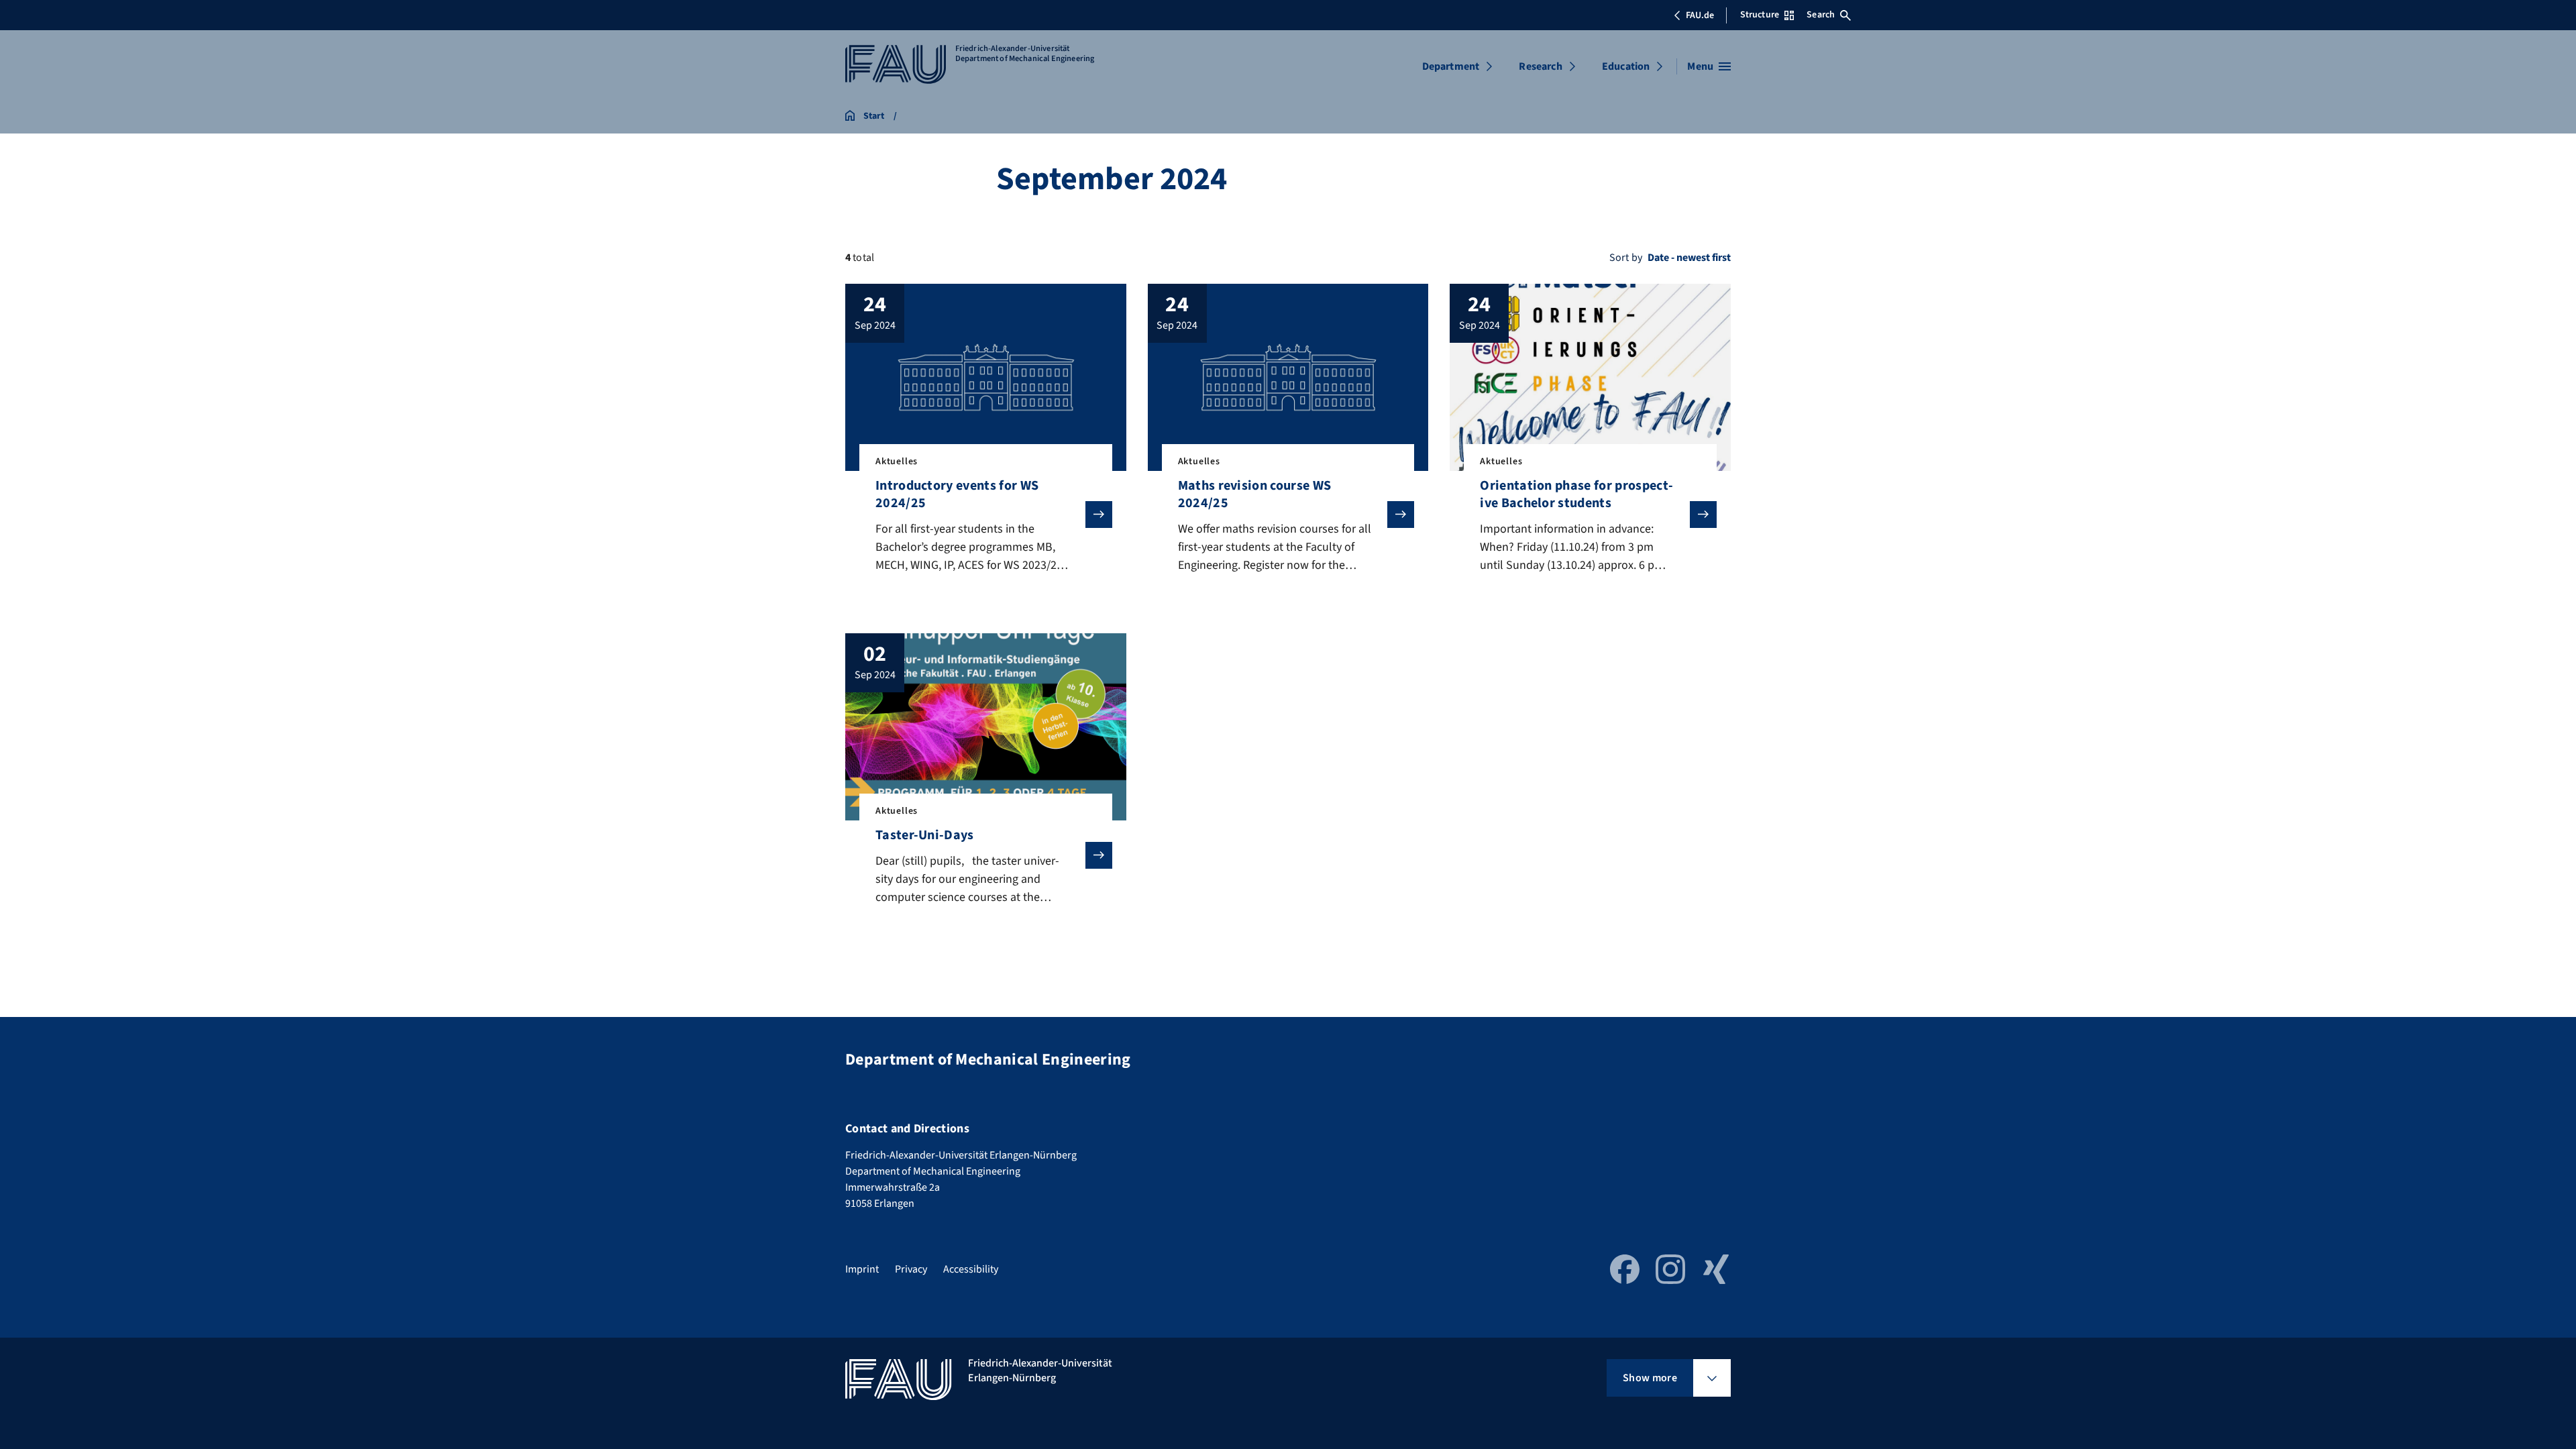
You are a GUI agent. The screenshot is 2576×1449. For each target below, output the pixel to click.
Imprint (862, 1269)
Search (1821, 15)
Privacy (911, 1269)
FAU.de (1700, 15)
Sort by (1626, 258)
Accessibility (971, 1269)
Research (1540, 66)
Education (1626, 66)
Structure (1760, 15)
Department (1451, 66)
